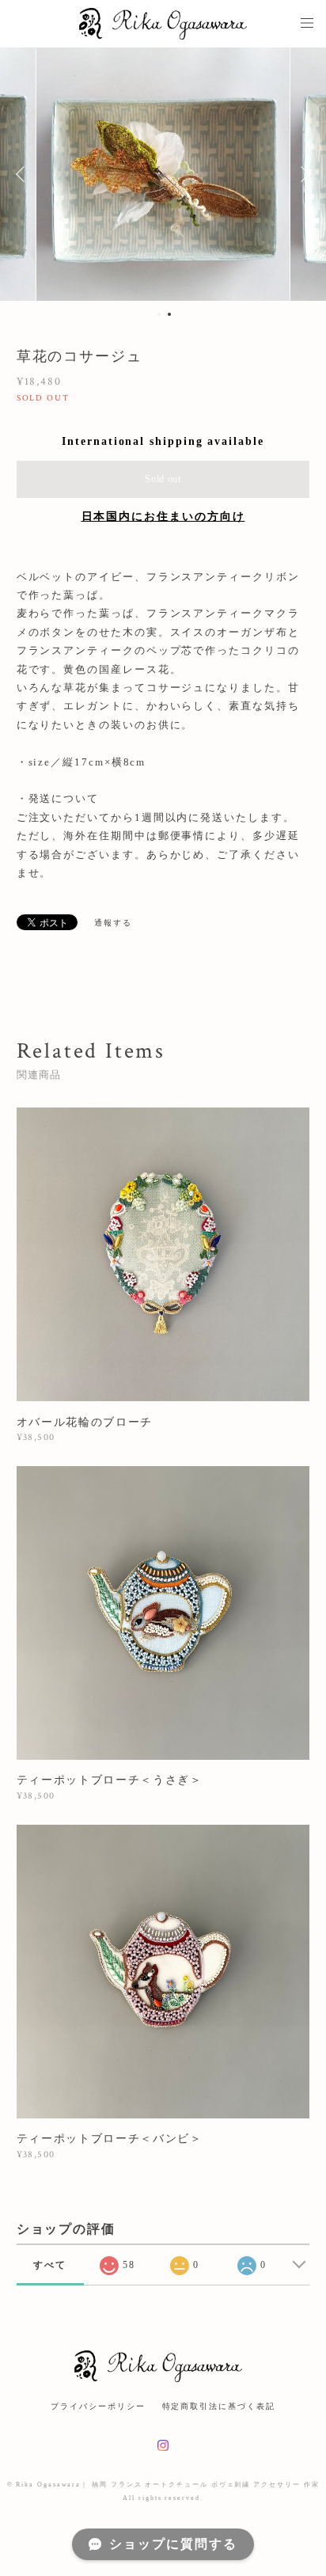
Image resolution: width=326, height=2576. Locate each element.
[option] (163, 174)
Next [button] (302, 174)
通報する (113, 923)
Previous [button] (24, 174)
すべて (50, 2265)
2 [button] (169, 314)
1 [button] (159, 314)
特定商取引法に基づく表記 (219, 2406)
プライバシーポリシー (98, 2406)
